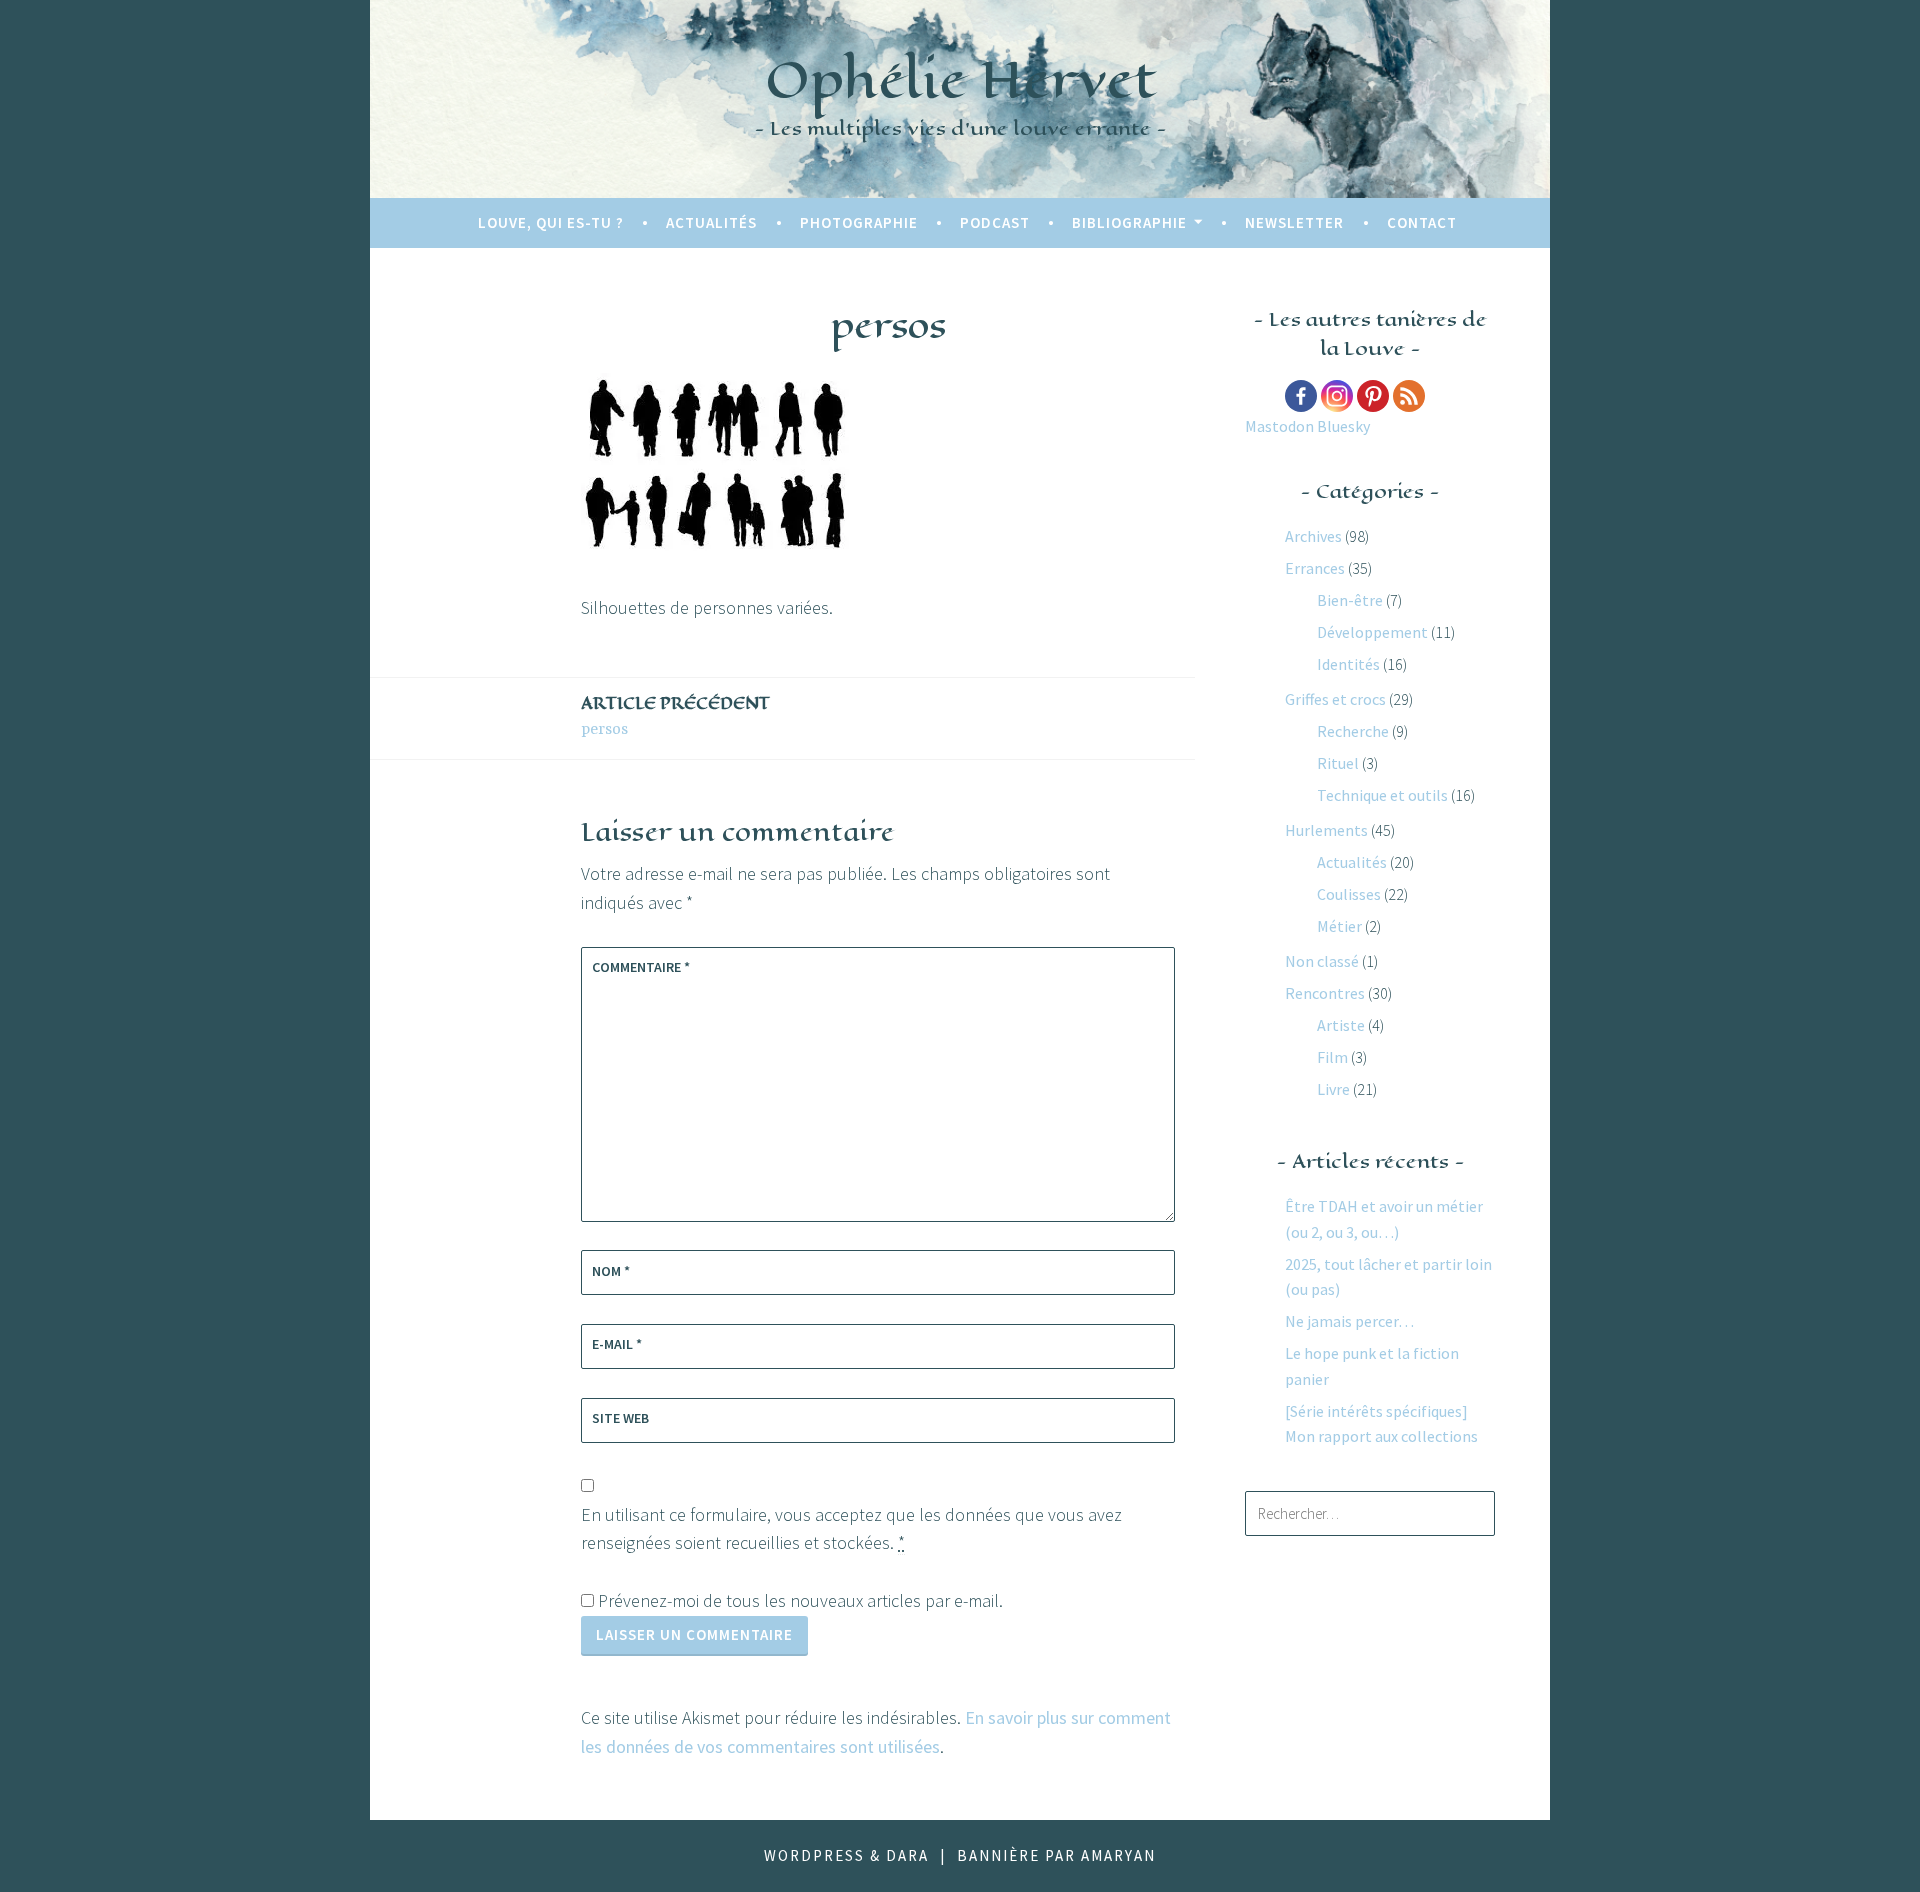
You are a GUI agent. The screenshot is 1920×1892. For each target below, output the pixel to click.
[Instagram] (1337, 396)
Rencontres (1325, 993)
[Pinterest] (1373, 396)
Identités (1348, 664)
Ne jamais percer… (1349, 1321)
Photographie (859, 222)
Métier (1339, 926)
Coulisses (1349, 894)
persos (675, 715)
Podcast (995, 222)
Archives (1313, 536)
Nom (611, 1271)
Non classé (1322, 961)
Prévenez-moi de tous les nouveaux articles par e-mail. (800, 1600)
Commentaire (641, 967)
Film (1332, 1057)
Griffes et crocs (1335, 699)
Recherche (1353, 731)
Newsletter (1294, 222)
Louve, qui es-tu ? (551, 222)
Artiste (1341, 1025)
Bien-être (1350, 600)
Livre (1333, 1089)
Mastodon (1279, 426)
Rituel (1338, 763)
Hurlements (1326, 830)
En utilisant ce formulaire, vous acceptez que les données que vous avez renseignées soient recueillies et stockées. (851, 1529)
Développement (1372, 632)
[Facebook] (1301, 396)
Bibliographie (1129, 222)
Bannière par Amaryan (1056, 1855)
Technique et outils (1382, 795)
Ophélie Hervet (960, 79)
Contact (1422, 222)
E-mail (617, 1344)
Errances (1315, 568)
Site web (620, 1418)
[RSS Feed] (1409, 396)
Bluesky (1343, 426)
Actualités (711, 222)
